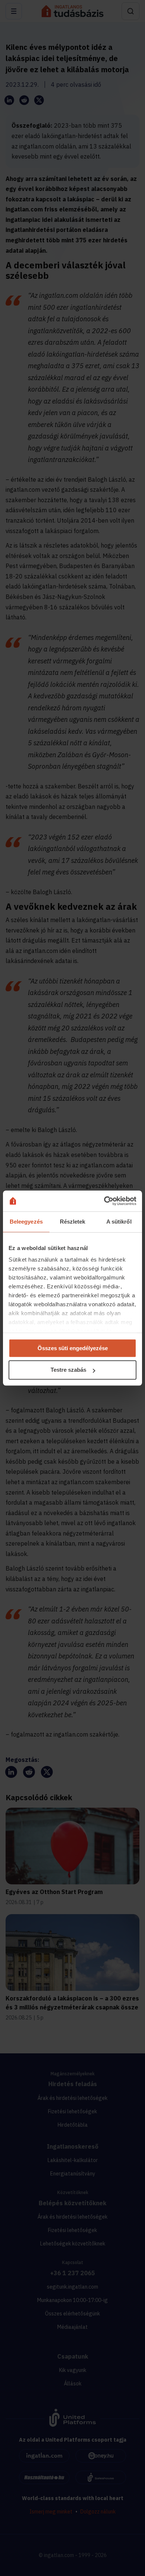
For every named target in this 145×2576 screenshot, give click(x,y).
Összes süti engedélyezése (73, 1348)
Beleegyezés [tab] (26, 1222)
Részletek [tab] (73, 1222)
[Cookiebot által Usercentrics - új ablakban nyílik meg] (104, 1201)
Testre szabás (68, 1370)
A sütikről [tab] (119, 1222)
